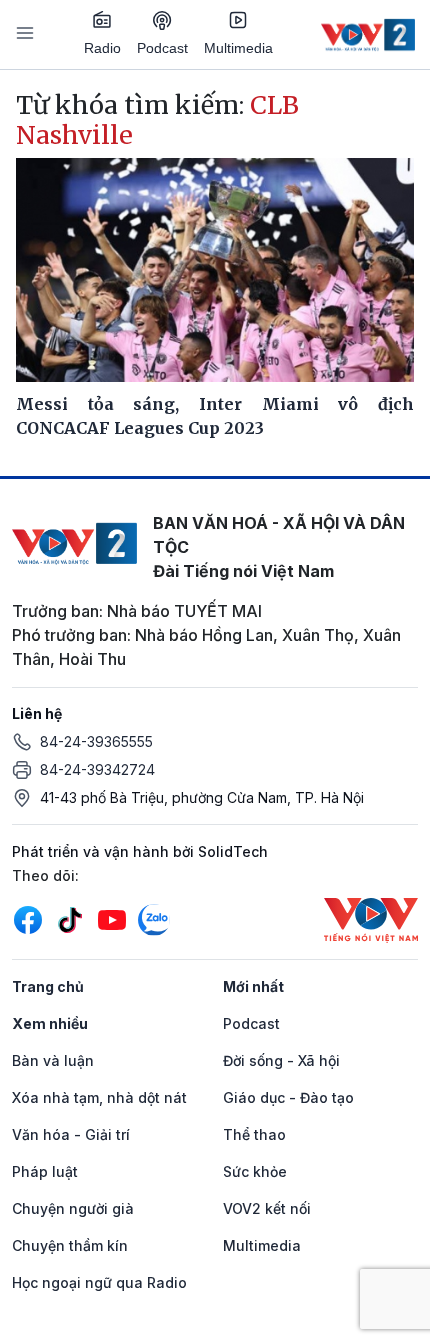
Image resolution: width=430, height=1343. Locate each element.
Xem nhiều (50, 1023)
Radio (102, 48)
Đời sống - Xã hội (281, 1060)
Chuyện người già (73, 1208)
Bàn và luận (53, 1060)
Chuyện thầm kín (70, 1245)
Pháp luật (45, 1171)
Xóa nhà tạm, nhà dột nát (99, 1097)
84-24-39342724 (97, 769)
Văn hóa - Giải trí (71, 1134)
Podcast (162, 48)
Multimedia (238, 48)
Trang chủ (48, 986)
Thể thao (254, 1134)
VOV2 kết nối (267, 1208)
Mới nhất (253, 986)
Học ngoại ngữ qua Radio (99, 1282)
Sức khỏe (255, 1171)
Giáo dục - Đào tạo (288, 1097)
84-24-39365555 (96, 741)
